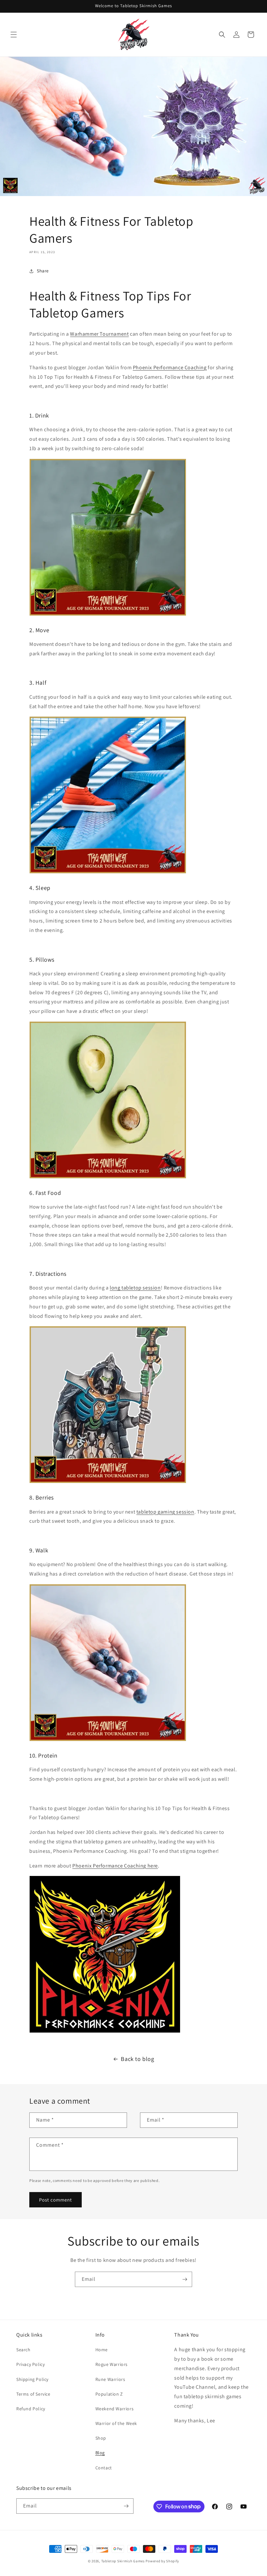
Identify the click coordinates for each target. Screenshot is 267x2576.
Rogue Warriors (112, 2364)
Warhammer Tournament (99, 334)
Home (102, 2350)
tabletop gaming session (165, 1512)
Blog (100, 2453)
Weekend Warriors (115, 2409)
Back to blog (137, 2059)
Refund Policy (31, 2409)
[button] (14, 35)
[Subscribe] (185, 2279)
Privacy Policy (30, 2364)
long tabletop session (135, 1288)
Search (23, 2350)
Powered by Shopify (162, 2561)
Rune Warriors (110, 2379)
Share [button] (43, 271)
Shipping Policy (32, 2379)
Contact (104, 2468)
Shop (101, 2438)
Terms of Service (33, 2394)
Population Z (109, 2394)
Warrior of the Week (116, 2423)
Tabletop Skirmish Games (123, 2561)
